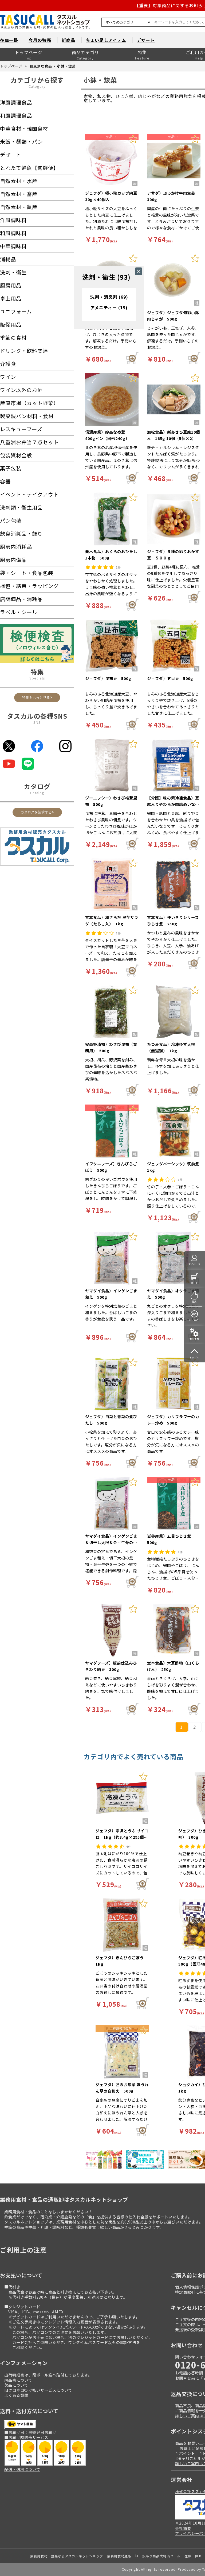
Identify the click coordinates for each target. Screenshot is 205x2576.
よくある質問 (16, 2395)
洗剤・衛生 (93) (106, 277)
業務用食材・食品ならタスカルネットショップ (67, 2556)
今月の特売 (40, 40)
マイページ (194, 1264)
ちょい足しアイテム (106, 40)
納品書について (18, 2380)
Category (37, 86)
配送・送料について (22, 2469)
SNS (37, 722)
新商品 (68, 40)
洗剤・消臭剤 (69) (109, 297)
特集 (142, 52)
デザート (146, 40)
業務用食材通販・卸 (123, 2556)
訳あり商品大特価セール (161, 2556)
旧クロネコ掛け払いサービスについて (38, 2390)
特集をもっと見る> (37, 697)
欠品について (16, 2385)
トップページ (29, 52)
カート (194, 1283)
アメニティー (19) (109, 307)
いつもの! (194, 1320)
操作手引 (194, 1339)
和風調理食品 (41, 66)
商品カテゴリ (85, 52)
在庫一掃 (9, 40)
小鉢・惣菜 (66, 66)
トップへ (194, 1357)
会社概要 (183, 2528)
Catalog (37, 793)
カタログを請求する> (37, 812)
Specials (37, 678)
